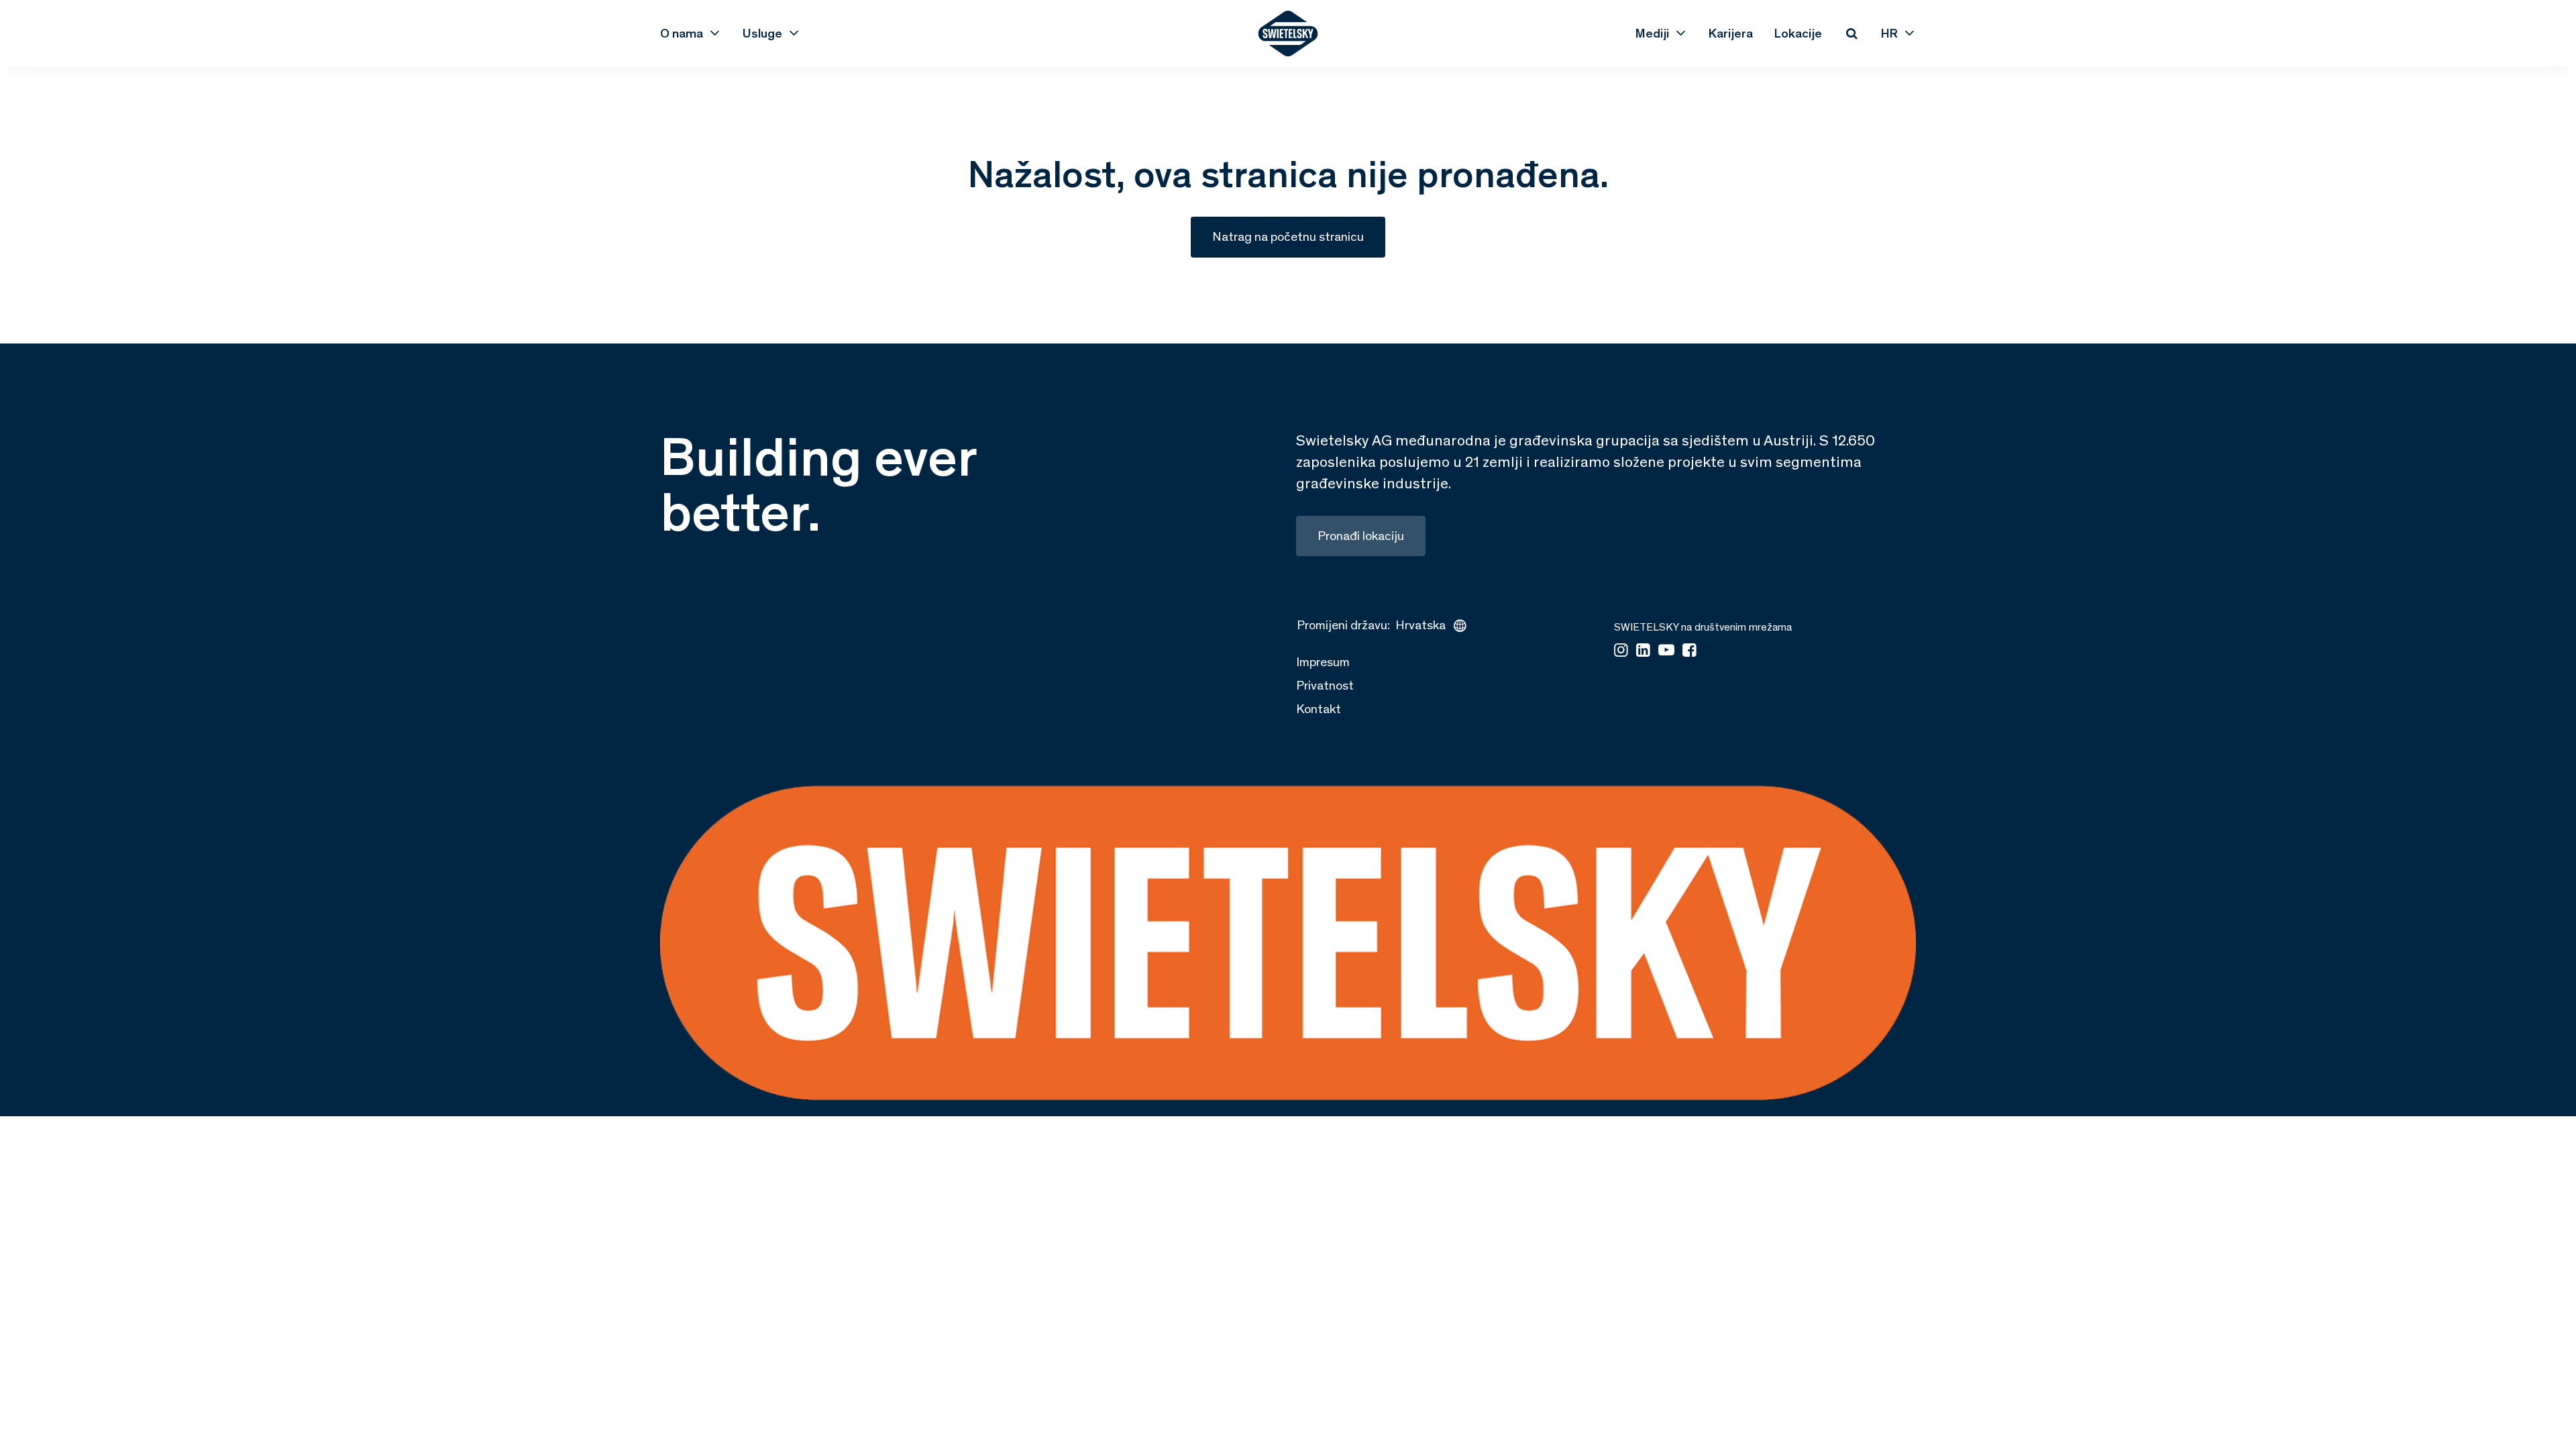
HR (1889, 33)
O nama (682, 33)
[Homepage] (1288, 34)
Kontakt (1319, 709)
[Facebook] (1689, 651)
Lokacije (1798, 33)
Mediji (1652, 33)
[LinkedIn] (1643, 651)
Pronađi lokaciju (1361, 536)
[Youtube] (1666, 651)
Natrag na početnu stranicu (1288, 236)
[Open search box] (1851, 34)
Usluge (762, 33)
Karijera (1731, 33)
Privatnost (1325, 685)
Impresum (1323, 662)
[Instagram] (1621, 651)
